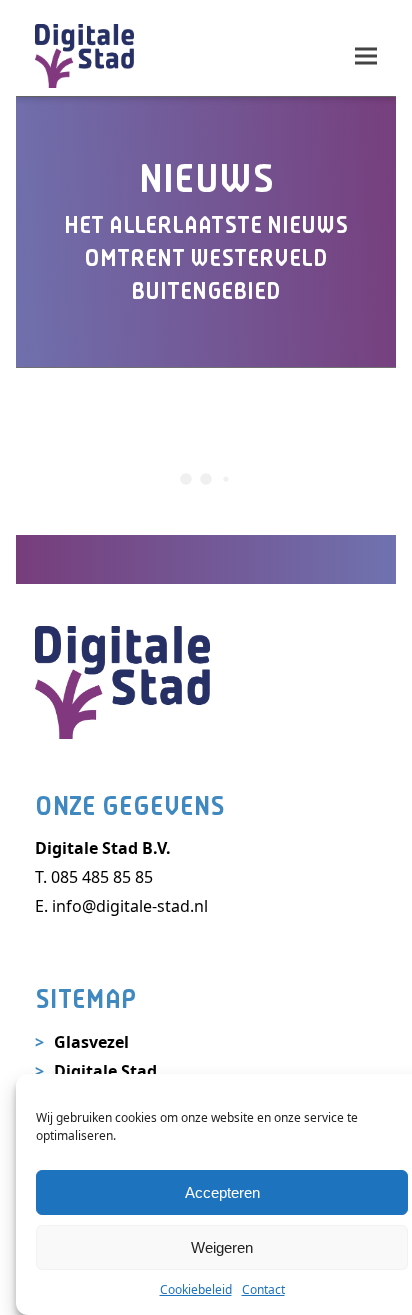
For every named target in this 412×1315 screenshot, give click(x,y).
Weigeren (222, 1247)
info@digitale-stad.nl (130, 906)
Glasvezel (91, 1042)
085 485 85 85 (102, 877)
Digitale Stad (105, 1071)
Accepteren (222, 1192)
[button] (366, 55)
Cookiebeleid (196, 1289)
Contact (263, 1289)
